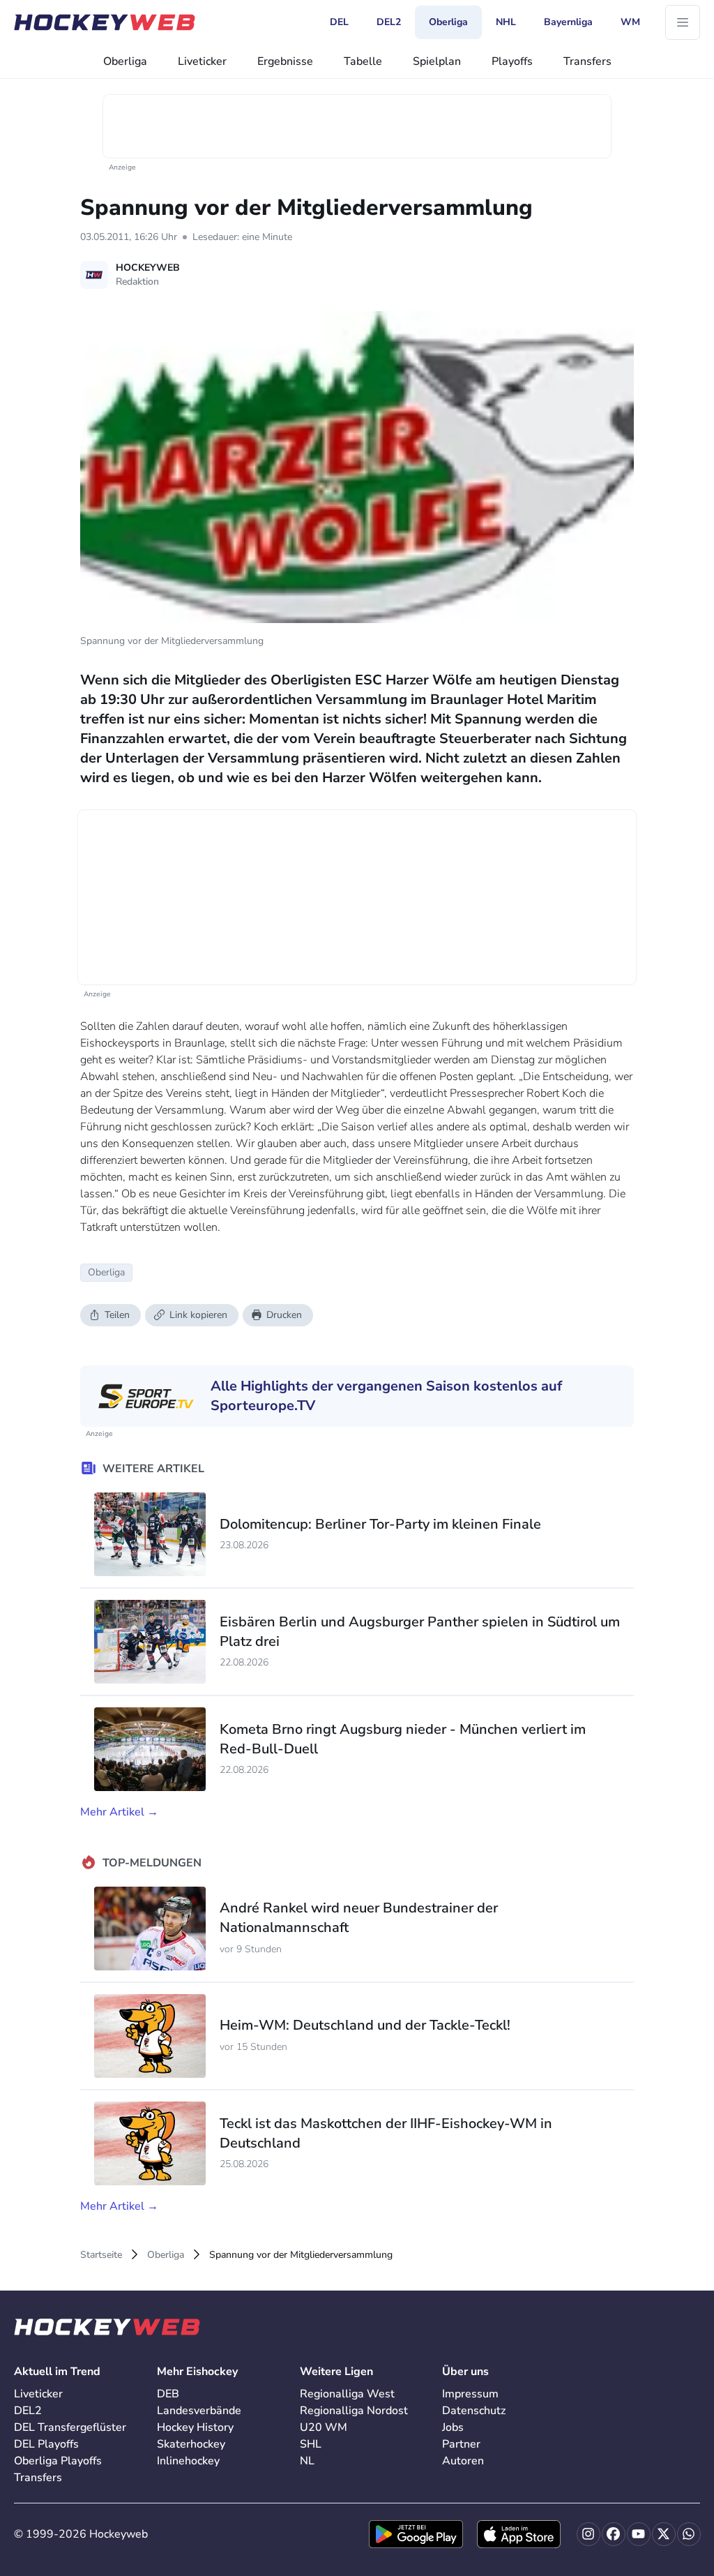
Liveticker (202, 61)
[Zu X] (664, 2534)
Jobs (453, 2427)
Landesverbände (199, 2411)
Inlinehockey (188, 2461)
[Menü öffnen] (683, 22)
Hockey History (195, 2427)
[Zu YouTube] (639, 2534)
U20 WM (324, 2427)
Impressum (470, 2394)
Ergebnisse (285, 61)
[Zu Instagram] (588, 2534)
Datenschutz (474, 2411)
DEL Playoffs (46, 2444)
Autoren (463, 2461)
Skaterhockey (191, 2444)
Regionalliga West (347, 2394)
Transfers (587, 61)
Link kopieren (198, 1315)
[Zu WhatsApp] (689, 2534)
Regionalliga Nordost (354, 2411)
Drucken (284, 1315)
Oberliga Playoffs (58, 2461)
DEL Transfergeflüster (70, 2427)
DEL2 (28, 2411)
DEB (168, 2394)
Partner (461, 2444)
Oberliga (125, 61)
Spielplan (437, 61)
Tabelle (363, 61)
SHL (311, 2444)
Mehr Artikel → (119, 1812)
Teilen (117, 1315)
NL (307, 2461)
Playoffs (512, 61)
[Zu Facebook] (614, 2534)
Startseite (101, 2255)
